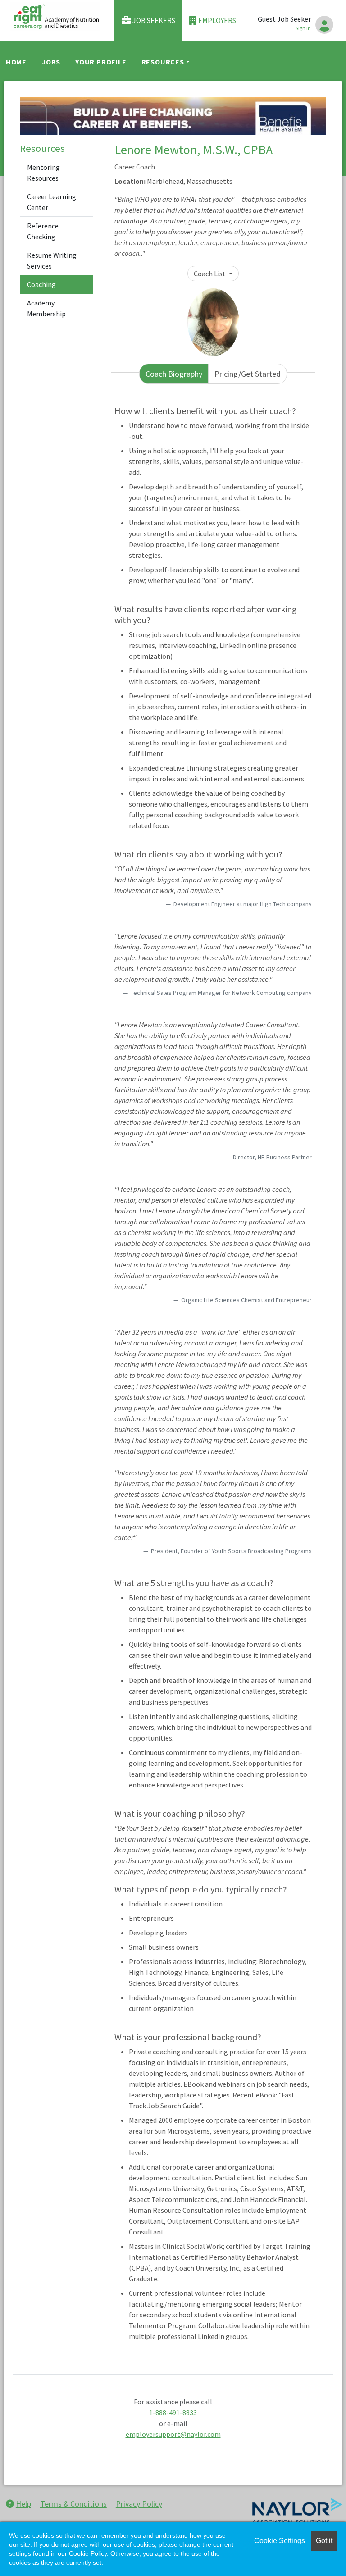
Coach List (210, 274)
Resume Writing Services (52, 260)
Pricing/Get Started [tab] (248, 374)
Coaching (41, 284)
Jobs (51, 62)
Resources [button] (163, 62)
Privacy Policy (139, 2504)
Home (16, 62)
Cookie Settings (280, 2541)
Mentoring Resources (43, 173)
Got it (324, 2541)
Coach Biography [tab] (174, 374)
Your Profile (101, 62)
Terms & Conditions (73, 2504)
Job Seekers (154, 20)
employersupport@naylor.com (173, 2434)
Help (23, 2504)
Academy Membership (46, 308)
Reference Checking (43, 231)
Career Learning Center (52, 202)
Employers (217, 20)
